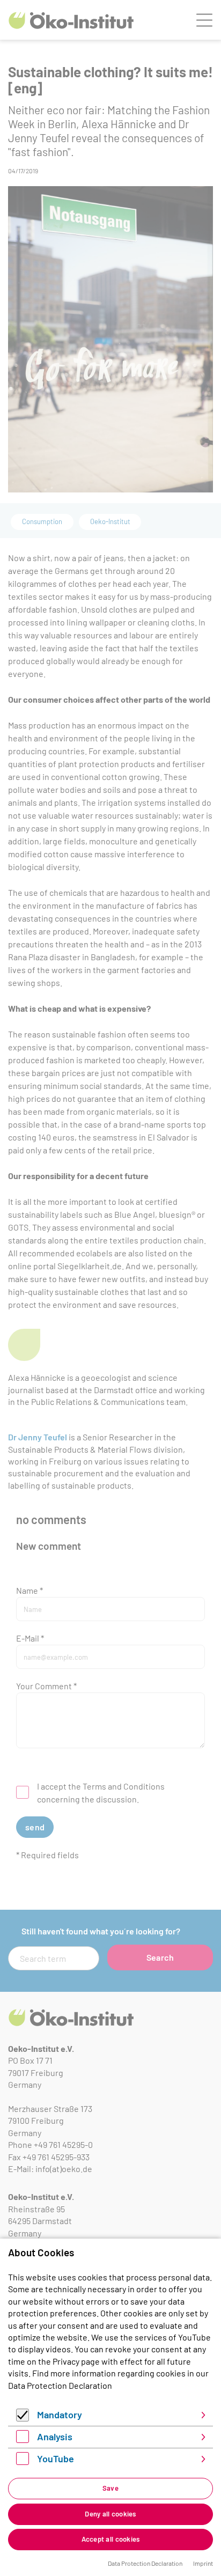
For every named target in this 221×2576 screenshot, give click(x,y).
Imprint (203, 2563)
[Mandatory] (23, 2418)
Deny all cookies (110, 2514)
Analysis (55, 2437)
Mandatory (60, 2415)
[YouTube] (23, 2461)
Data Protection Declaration (60, 2385)
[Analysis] (23, 2439)
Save (110, 2488)
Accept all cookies (111, 2539)
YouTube (56, 2459)
